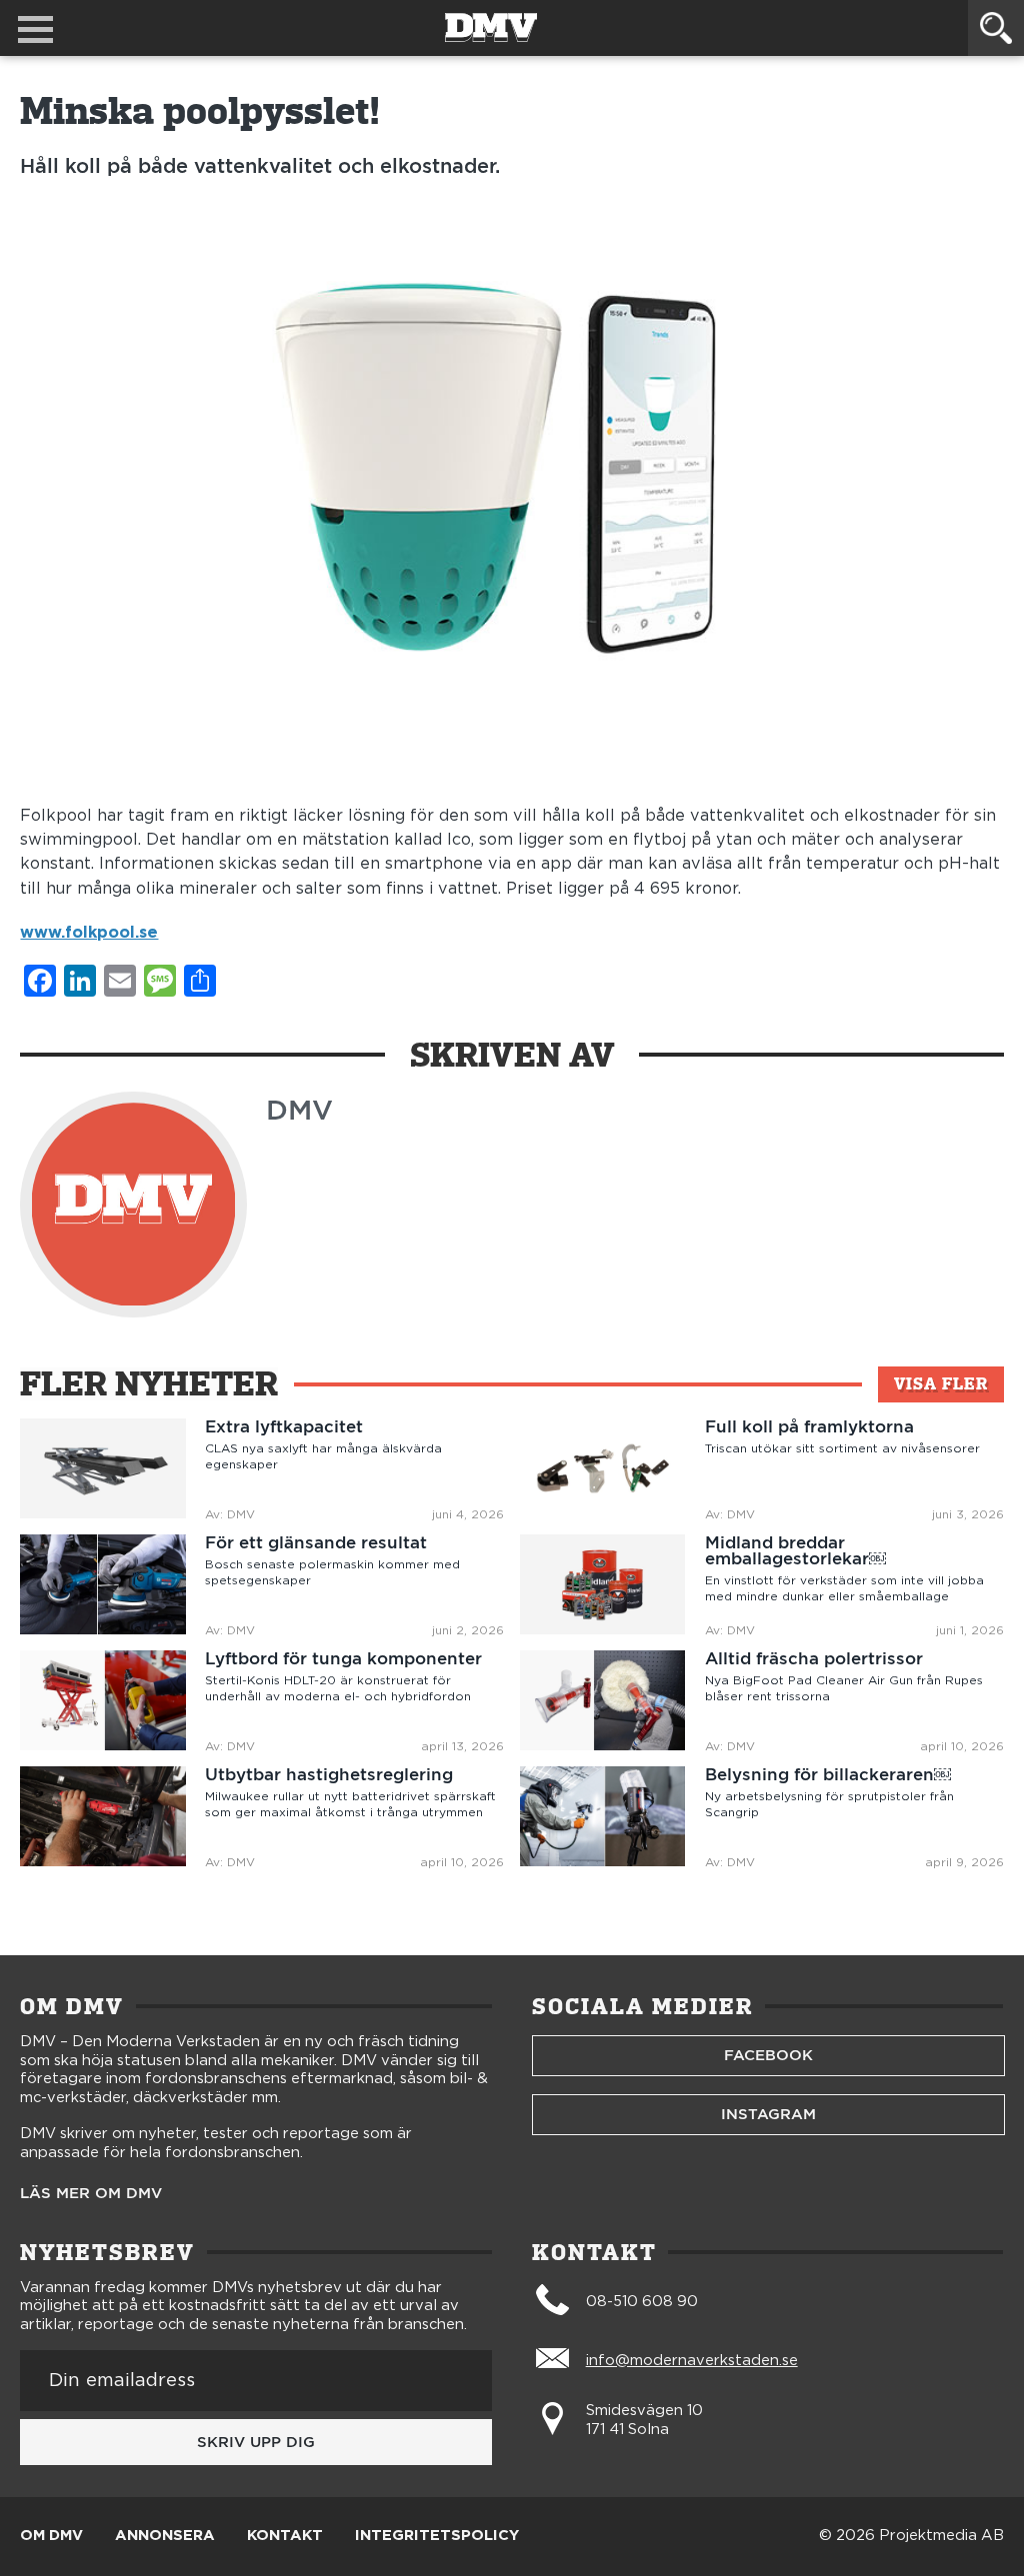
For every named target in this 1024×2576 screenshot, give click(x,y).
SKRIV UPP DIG (256, 2442)
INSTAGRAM (768, 2114)
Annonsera (165, 2536)
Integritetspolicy (437, 2536)
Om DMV (51, 2536)
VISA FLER (941, 1384)
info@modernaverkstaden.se (692, 2361)
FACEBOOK (768, 2055)
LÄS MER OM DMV (91, 2194)
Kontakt (285, 2536)
